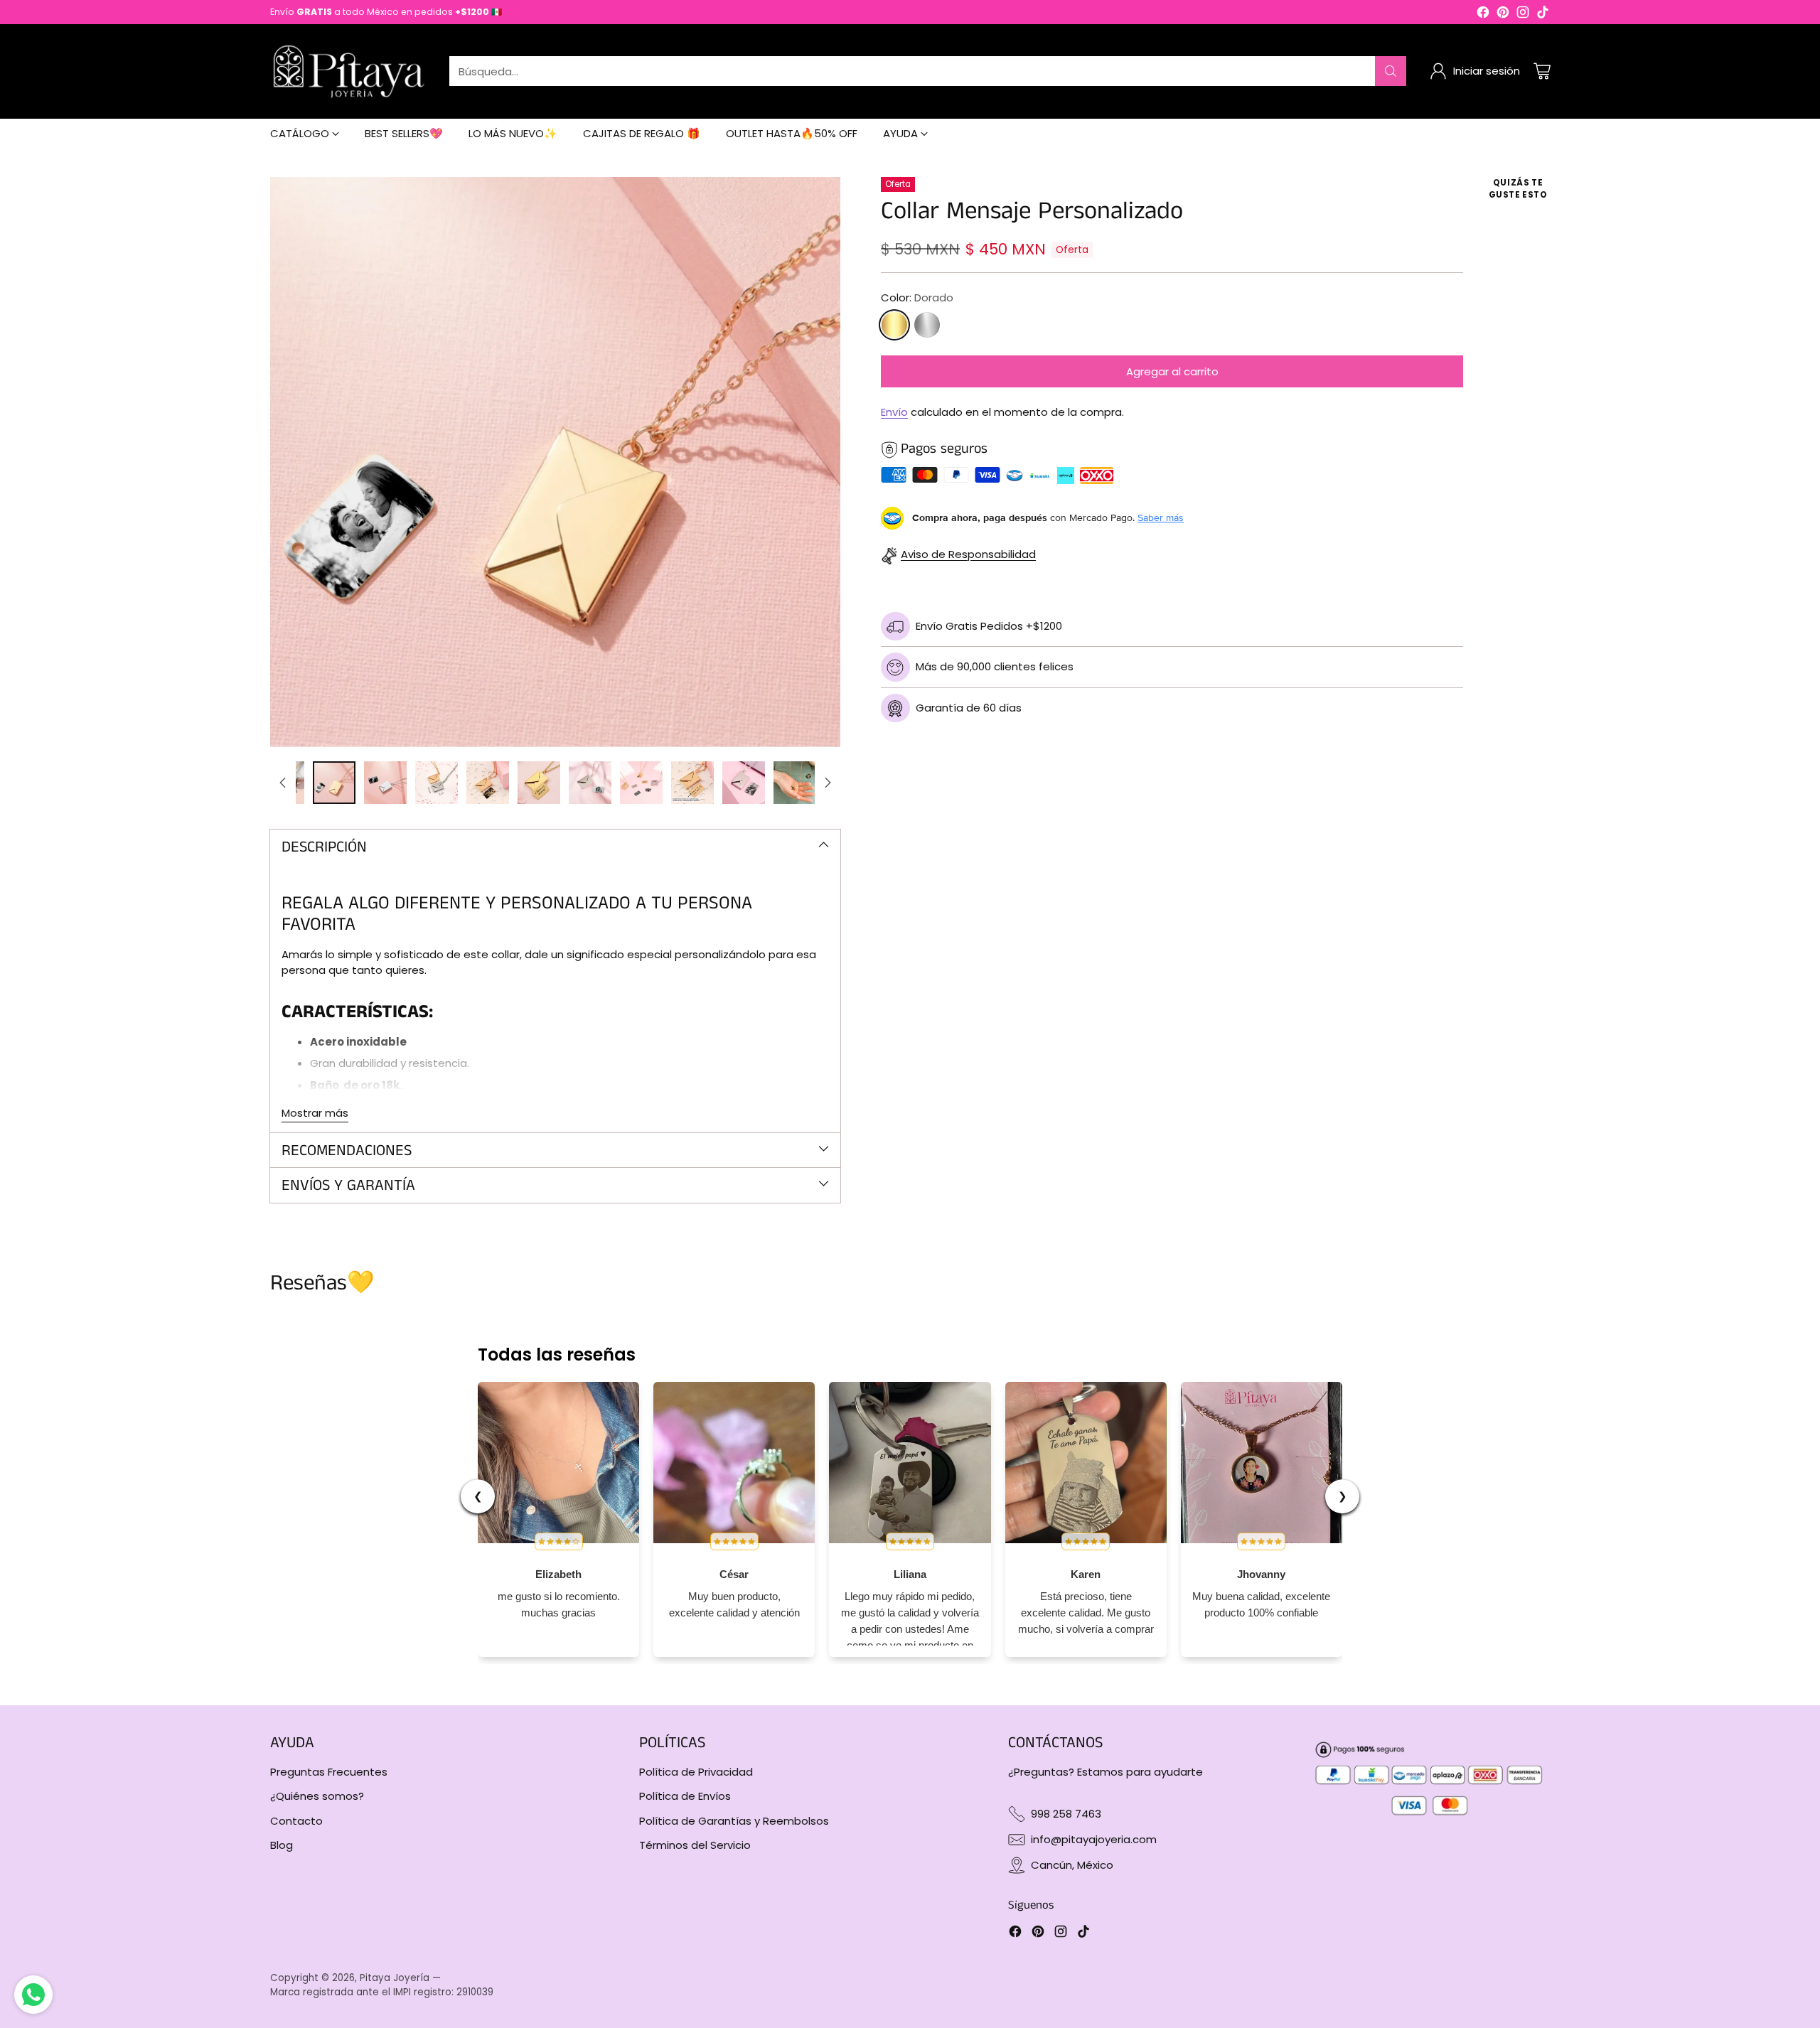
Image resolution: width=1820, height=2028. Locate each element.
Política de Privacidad (696, 1772)
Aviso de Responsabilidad (968, 555)
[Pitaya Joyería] (348, 71)
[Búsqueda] (1391, 71)
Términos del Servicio (695, 1845)
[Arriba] (283, 783)
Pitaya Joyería (395, 1978)
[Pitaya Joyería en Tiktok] (1543, 15)
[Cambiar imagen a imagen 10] (744, 783)
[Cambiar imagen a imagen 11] (795, 783)
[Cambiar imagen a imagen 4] (437, 783)
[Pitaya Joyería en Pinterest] (1503, 15)
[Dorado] (894, 326)
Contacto (296, 1821)
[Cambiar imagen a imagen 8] (641, 783)
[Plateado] (927, 326)
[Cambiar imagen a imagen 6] (539, 783)
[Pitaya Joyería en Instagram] (1523, 15)
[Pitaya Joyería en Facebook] (1483, 15)
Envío (894, 413)
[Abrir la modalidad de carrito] (1542, 71)
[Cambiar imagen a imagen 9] (692, 783)
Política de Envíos (685, 1796)
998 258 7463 (1066, 1814)
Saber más (1161, 518)
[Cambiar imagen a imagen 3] (385, 783)
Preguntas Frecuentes (329, 1772)
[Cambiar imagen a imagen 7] (590, 783)
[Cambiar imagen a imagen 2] (334, 783)
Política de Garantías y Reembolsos (734, 1821)
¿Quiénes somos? (317, 1796)
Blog (282, 1845)
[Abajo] (828, 783)
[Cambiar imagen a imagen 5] (488, 783)
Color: (917, 298)
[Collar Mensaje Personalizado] (555, 462)
